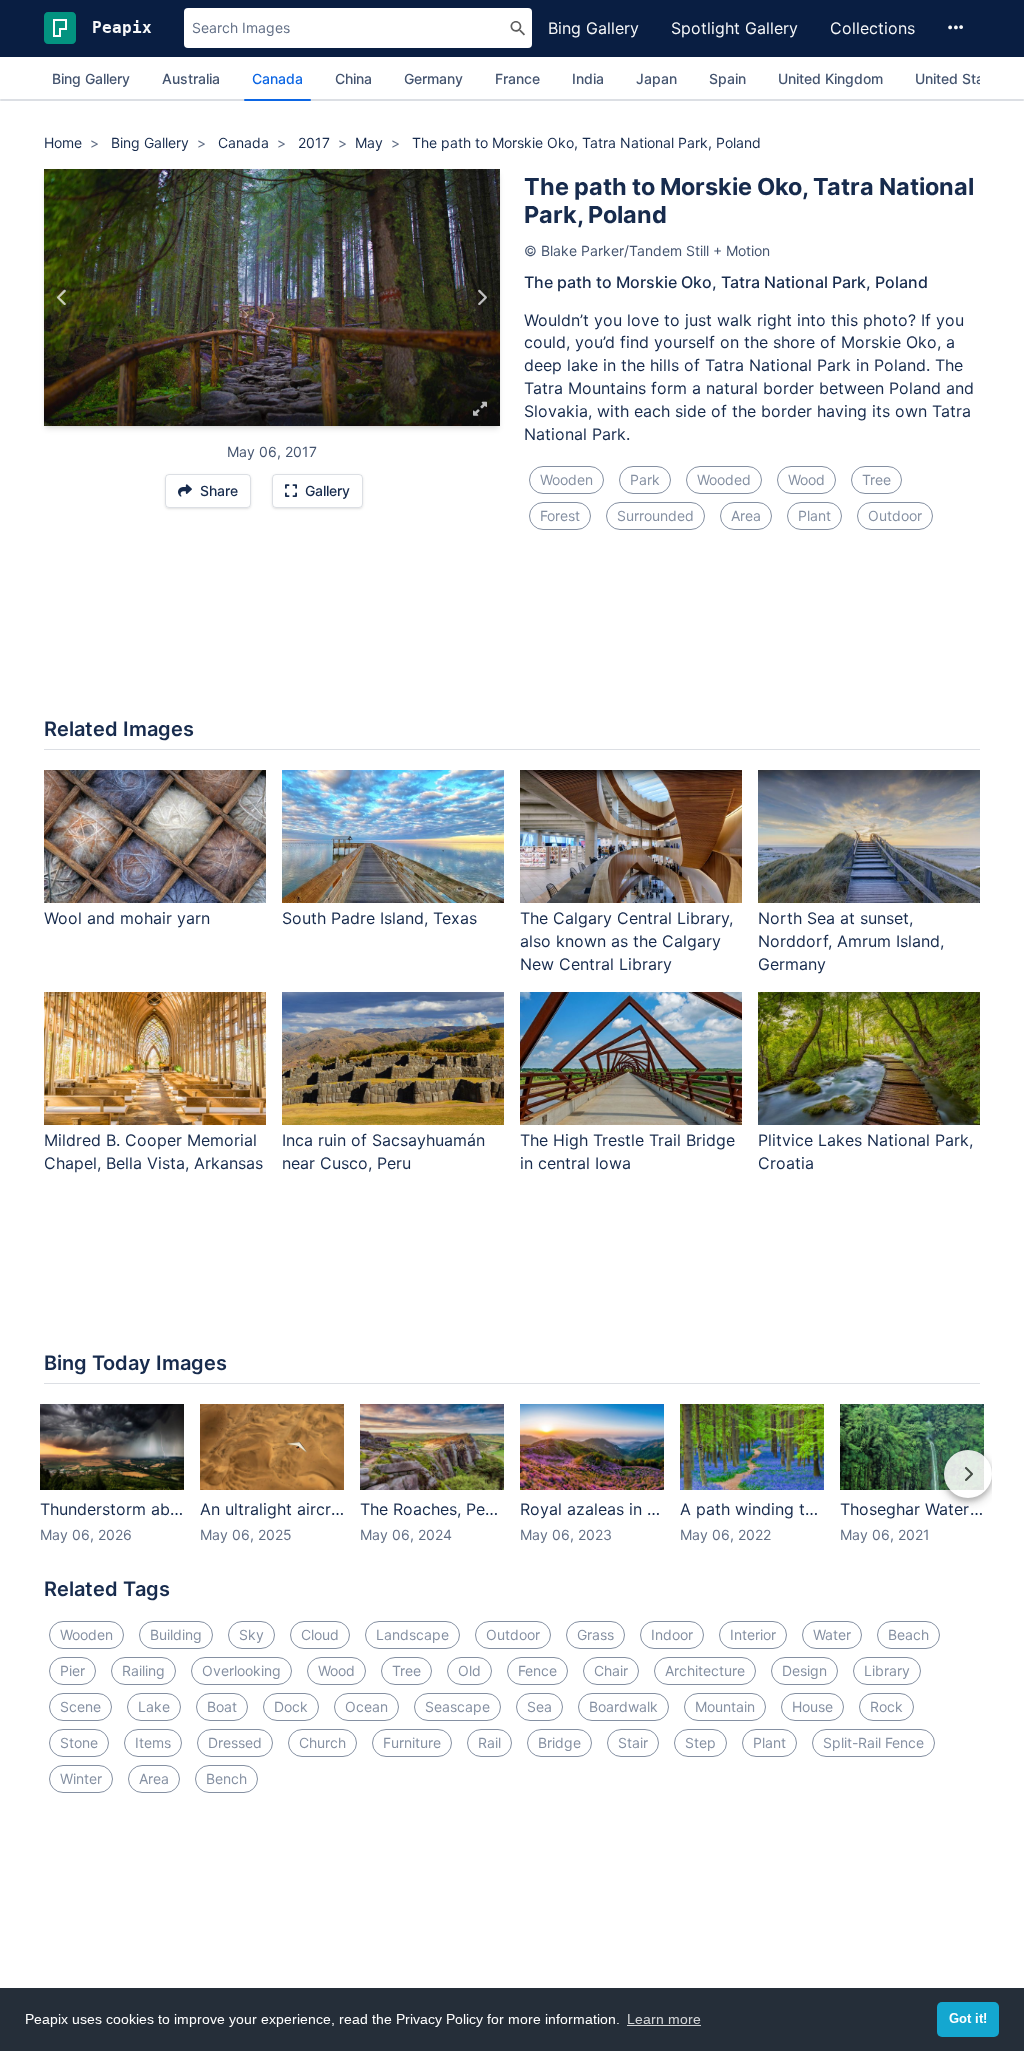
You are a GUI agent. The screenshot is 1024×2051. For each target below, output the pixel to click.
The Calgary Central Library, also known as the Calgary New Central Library (626, 941)
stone (79, 1742)
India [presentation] (588, 78)
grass (595, 1634)
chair (611, 1670)
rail (489, 1742)
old (469, 1670)
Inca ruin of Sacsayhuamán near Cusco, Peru (383, 1151)
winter (81, 1778)
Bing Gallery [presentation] (91, 78)
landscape (412, 1634)
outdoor (895, 515)
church (322, 1742)
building (176, 1634)
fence (537, 1670)
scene (80, 1706)
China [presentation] (353, 78)
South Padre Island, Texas (379, 918)
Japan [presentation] (656, 78)
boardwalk (623, 1706)
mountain (725, 1706)
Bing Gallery (593, 28)
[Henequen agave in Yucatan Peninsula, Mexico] (62, 297)
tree (876, 479)
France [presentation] (517, 78)
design (804, 1670)
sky (251, 1634)
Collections (872, 28)
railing (143, 1670)
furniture (412, 1742)
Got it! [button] (968, 2019)
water (832, 1634)
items (153, 1742)
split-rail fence (873, 1742)
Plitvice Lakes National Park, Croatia (865, 1151)
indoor (672, 1634)
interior (753, 1634)
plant (814, 515)
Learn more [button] (664, 2019)
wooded (724, 479)
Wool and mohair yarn (127, 918)
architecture (705, 1670)
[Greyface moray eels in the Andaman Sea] (481, 297)
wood (806, 479)
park (645, 479)
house (812, 1706)
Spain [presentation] (727, 78)
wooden (566, 479)
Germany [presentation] (433, 78)
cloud (320, 1634)
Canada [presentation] (277, 78)
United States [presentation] (960, 78)
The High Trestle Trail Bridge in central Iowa (627, 1151)
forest (560, 515)
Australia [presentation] (191, 78)
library (887, 1670)
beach (908, 1634)
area (746, 515)
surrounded (655, 515)
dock (291, 1706)
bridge (559, 1742)
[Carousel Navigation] (512, 1488)
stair (633, 1742)
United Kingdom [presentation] (830, 78)
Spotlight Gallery (734, 28)
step (700, 1742)
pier (72, 1670)
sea (539, 1706)
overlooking (241, 1670)
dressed (235, 1742)
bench (226, 1778)
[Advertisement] (512, 636)
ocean (366, 1706)
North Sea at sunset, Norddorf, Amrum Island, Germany (851, 941)
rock (886, 1706)
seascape (457, 1706)
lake (154, 1706)
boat (222, 1706)
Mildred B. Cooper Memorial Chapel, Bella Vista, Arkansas (153, 1151)
